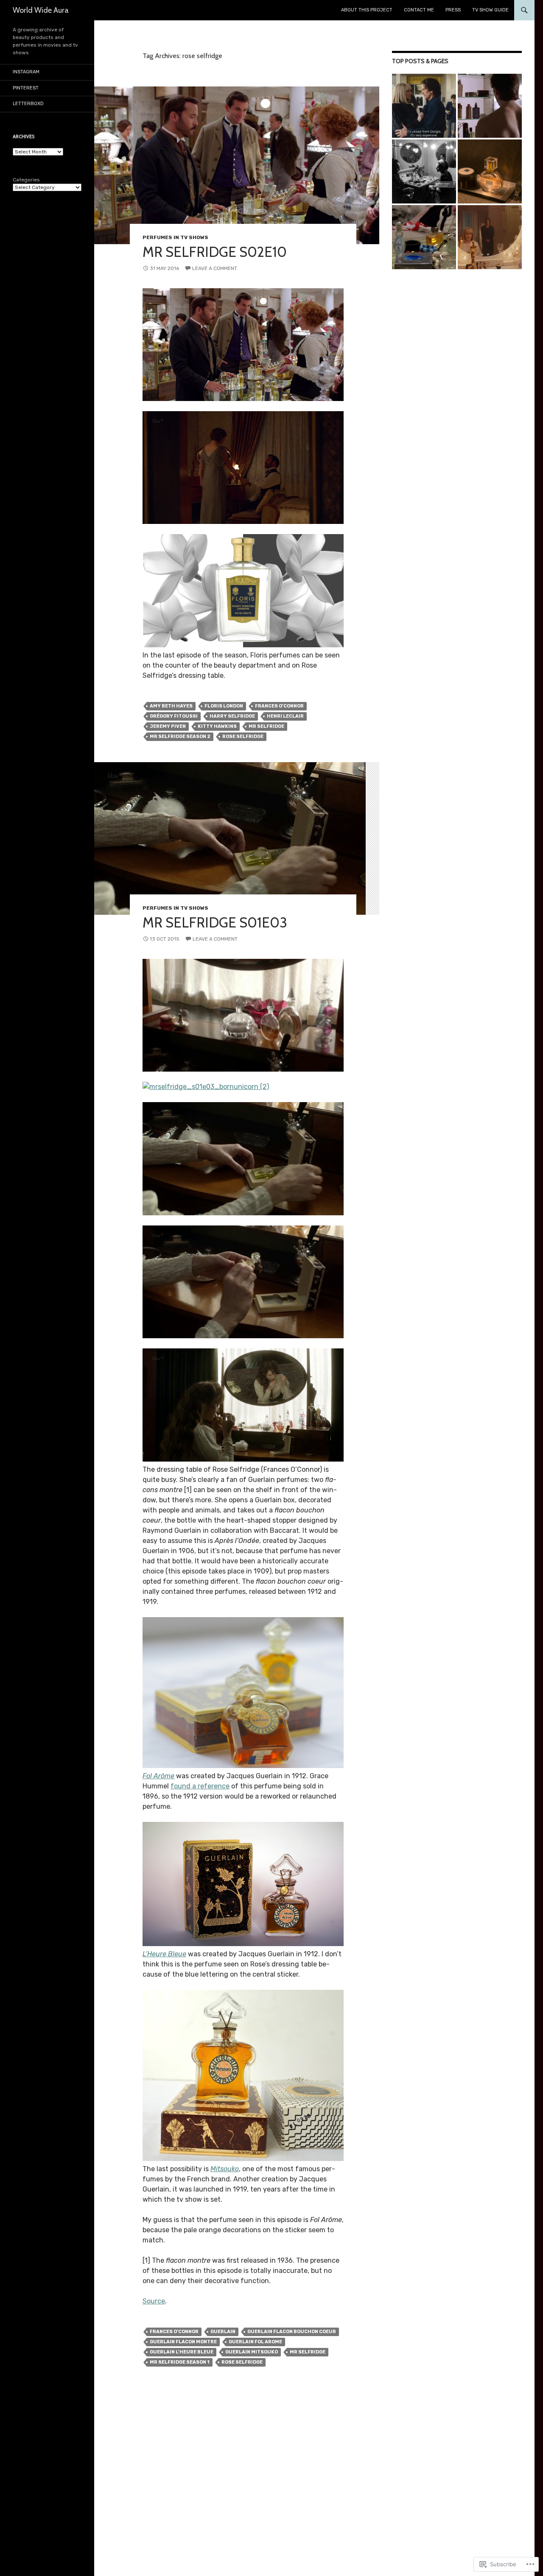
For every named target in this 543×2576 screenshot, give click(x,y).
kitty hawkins (217, 726)
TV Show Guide (490, 10)
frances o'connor (279, 706)
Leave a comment (215, 268)
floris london (224, 706)
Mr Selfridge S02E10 (215, 252)
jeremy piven (168, 726)
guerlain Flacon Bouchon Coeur (292, 2332)
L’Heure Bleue (164, 1954)
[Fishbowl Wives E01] (490, 171)
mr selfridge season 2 (180, 737)
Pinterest (26, 88)
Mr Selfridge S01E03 (215, 922)
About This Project (367, 10)
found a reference (200, 1786)
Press (453, 10)
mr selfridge (266, 726)
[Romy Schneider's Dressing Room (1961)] (424, 171)
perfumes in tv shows (175, 237)
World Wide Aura (41, 10)
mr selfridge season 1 (180, 2362)
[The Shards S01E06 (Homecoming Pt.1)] (424, 106)
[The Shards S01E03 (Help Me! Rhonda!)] (490, 237)
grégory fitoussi (174, 716)
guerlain (223, 2332)
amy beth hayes (171, 706)
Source (154, 2301)
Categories (26, 180)
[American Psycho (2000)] (490, 106)
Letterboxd (28, 104)
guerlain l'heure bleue (182, 2352)
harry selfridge (232, 716)
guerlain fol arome (255, 2342)
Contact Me (419, 10)
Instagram (26, 72)
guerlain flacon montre (183, 2342)
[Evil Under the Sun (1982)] (424, 237)
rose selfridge (243, 737)
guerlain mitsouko (252, 2352)
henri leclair (285, 716)
